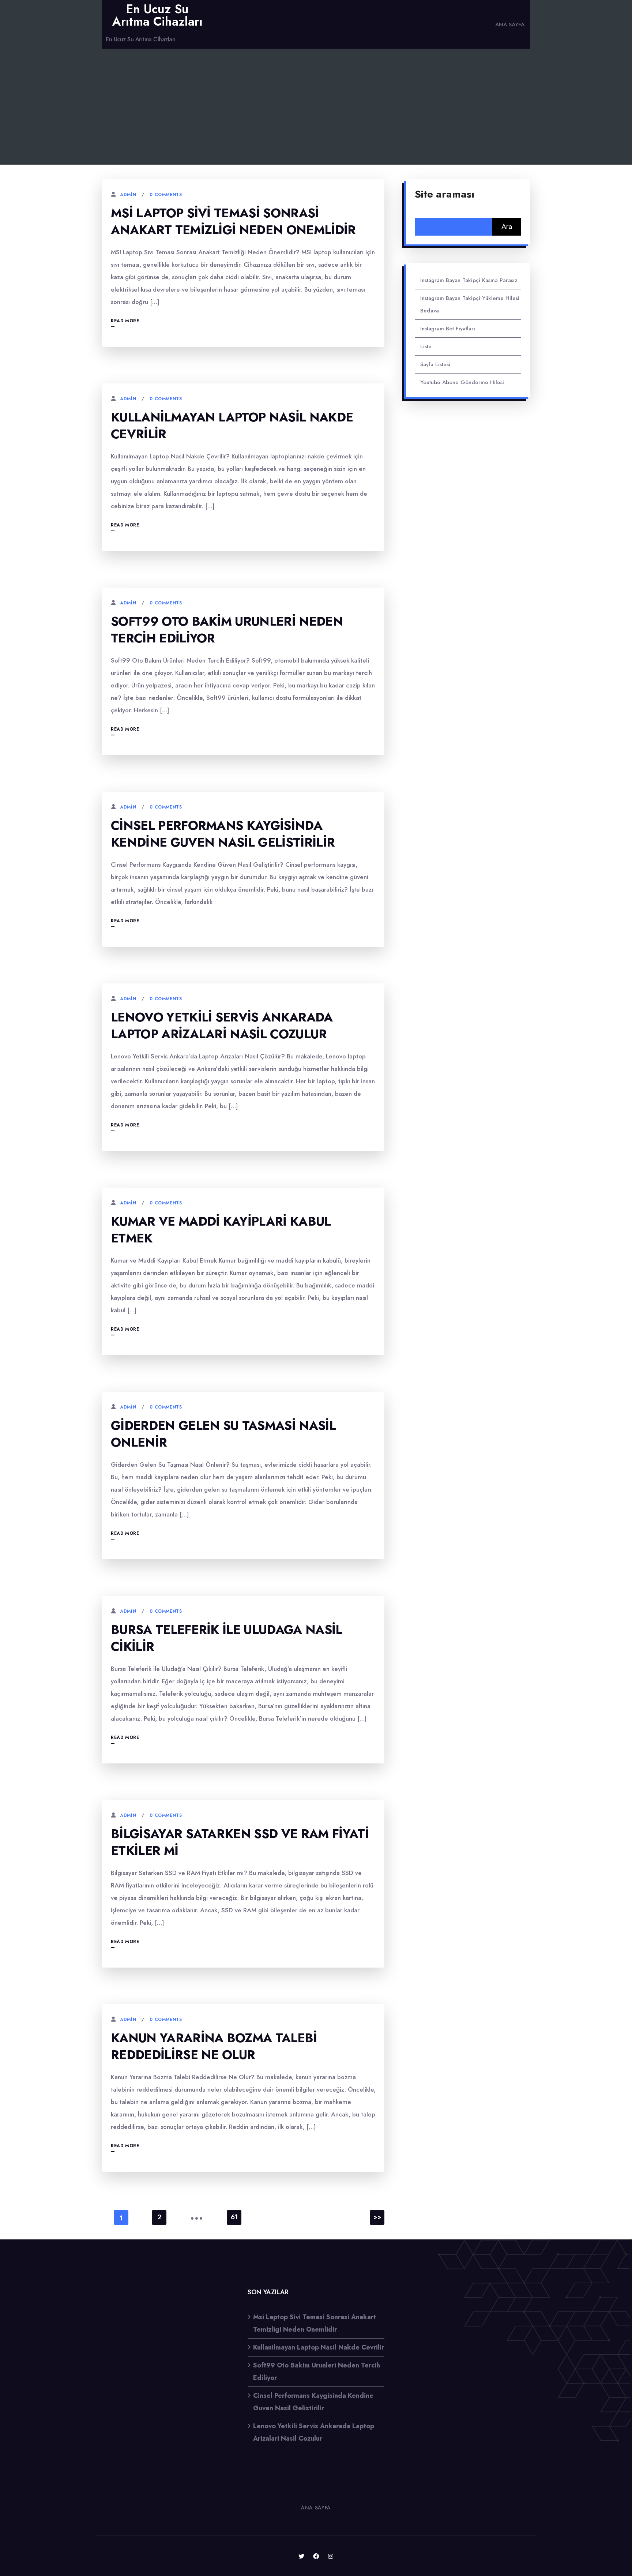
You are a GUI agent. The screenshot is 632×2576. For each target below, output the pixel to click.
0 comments (166, 195)
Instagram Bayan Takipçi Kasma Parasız (469, 280)
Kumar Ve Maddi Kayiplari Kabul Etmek (221, 1230)
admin (128, 195)
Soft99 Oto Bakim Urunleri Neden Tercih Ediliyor (227, 630)
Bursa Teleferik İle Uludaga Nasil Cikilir (227, 1638)
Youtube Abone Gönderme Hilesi (462, 382)
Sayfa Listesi (435, 364)
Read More (125, 321)
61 (234, 2217)
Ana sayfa (510, 25)
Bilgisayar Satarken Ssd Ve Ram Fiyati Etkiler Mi (240, 1842)
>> (377, 2217)
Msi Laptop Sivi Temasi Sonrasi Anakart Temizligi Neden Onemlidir (233, 222)
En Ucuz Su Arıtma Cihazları (157, 15)
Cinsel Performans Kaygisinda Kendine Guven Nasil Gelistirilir (223, 834)
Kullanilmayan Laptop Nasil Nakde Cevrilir (232, 426)
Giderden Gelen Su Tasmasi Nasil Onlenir (223, 1434)
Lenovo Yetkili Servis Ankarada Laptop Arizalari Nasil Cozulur (222, 1026)
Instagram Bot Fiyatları (448, 329)
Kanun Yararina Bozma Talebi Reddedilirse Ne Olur (214, 2046)
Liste (426, 346)
